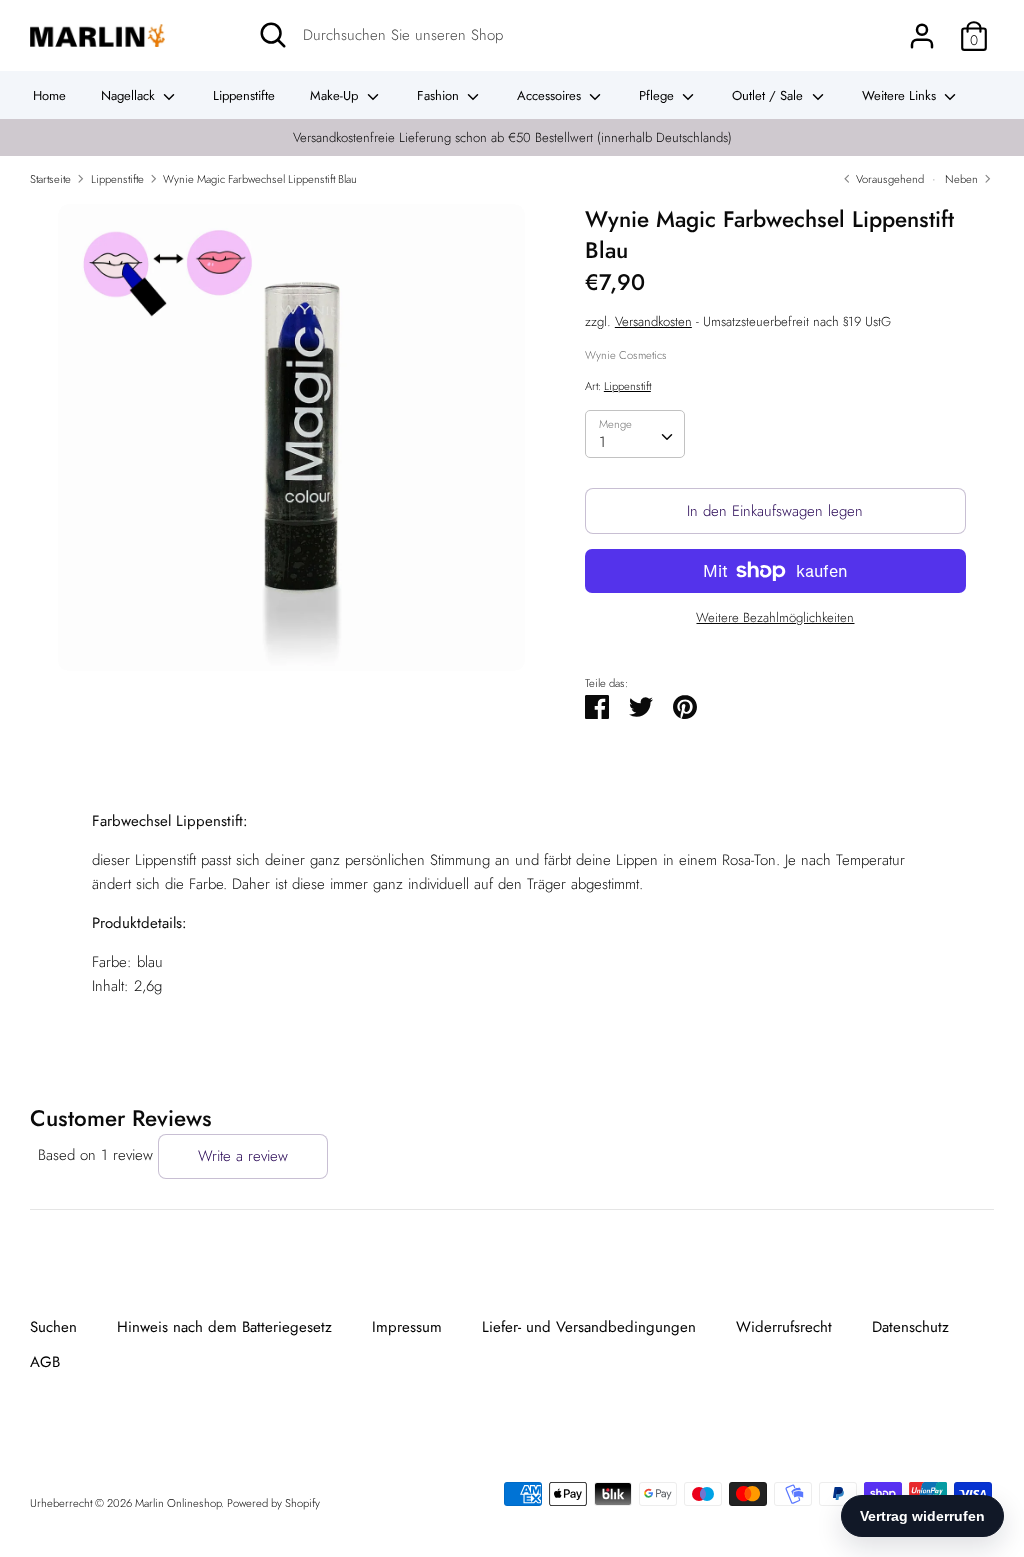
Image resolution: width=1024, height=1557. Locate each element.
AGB (45, 1362)
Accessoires (551, 95)
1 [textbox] (602, 442)
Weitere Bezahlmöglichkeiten (775, 618)
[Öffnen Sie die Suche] (273, 35)
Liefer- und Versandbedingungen (589, 1327)
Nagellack (130, 95)
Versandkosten (653, 321)
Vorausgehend (888, 179)
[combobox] (635, 434)
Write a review (243, 1156)
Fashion (440, 95)
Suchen (53, 1327)
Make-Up (336, 95)
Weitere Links (901, 95)
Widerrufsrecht (784, 1327)
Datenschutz (910, 1327)
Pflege (658, 95)
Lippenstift (627, 386)
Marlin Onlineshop (178, 1503)
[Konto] (922, 28)
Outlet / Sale (769, 95)
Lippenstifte (244, 95)
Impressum (407, 1327)
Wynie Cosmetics (626, 355)
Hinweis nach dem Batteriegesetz (224, 1327)
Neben (963, 179)
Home (49, 95)
